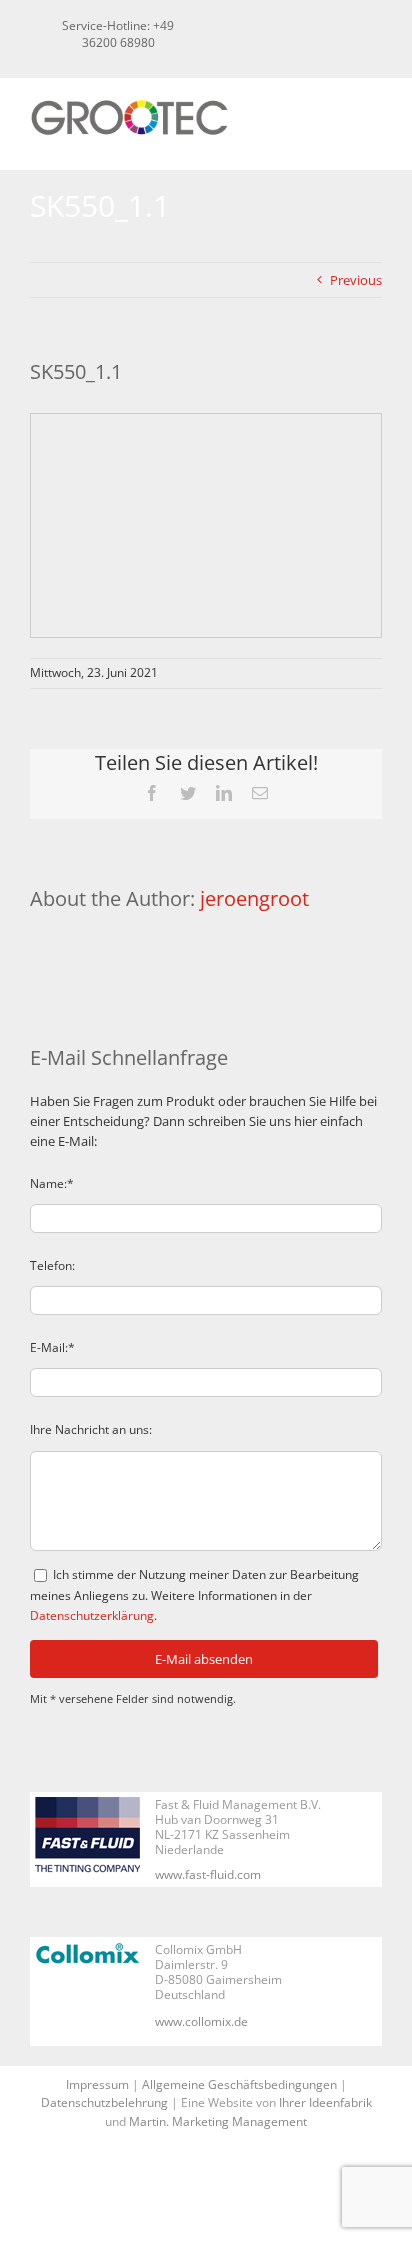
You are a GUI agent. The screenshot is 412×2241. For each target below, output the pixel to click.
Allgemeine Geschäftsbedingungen (239, 2084)
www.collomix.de (201, 2021)
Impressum (97, 2084)
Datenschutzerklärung (92, 1615)
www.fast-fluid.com (208, 1874)
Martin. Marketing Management (218, 2121)
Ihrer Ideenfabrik (325, 2102)
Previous (356, 280)
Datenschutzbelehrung (104, 2102)
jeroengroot (254, 898)
